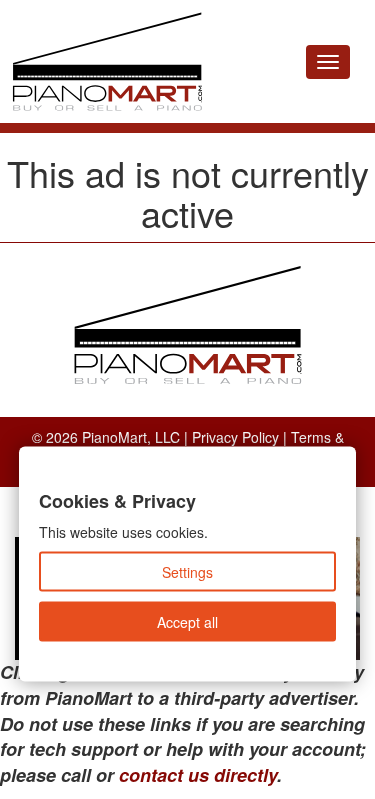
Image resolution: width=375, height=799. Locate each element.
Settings (187, 572)
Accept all (187, 622)
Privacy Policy (235, 437)
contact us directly (198, 775)
